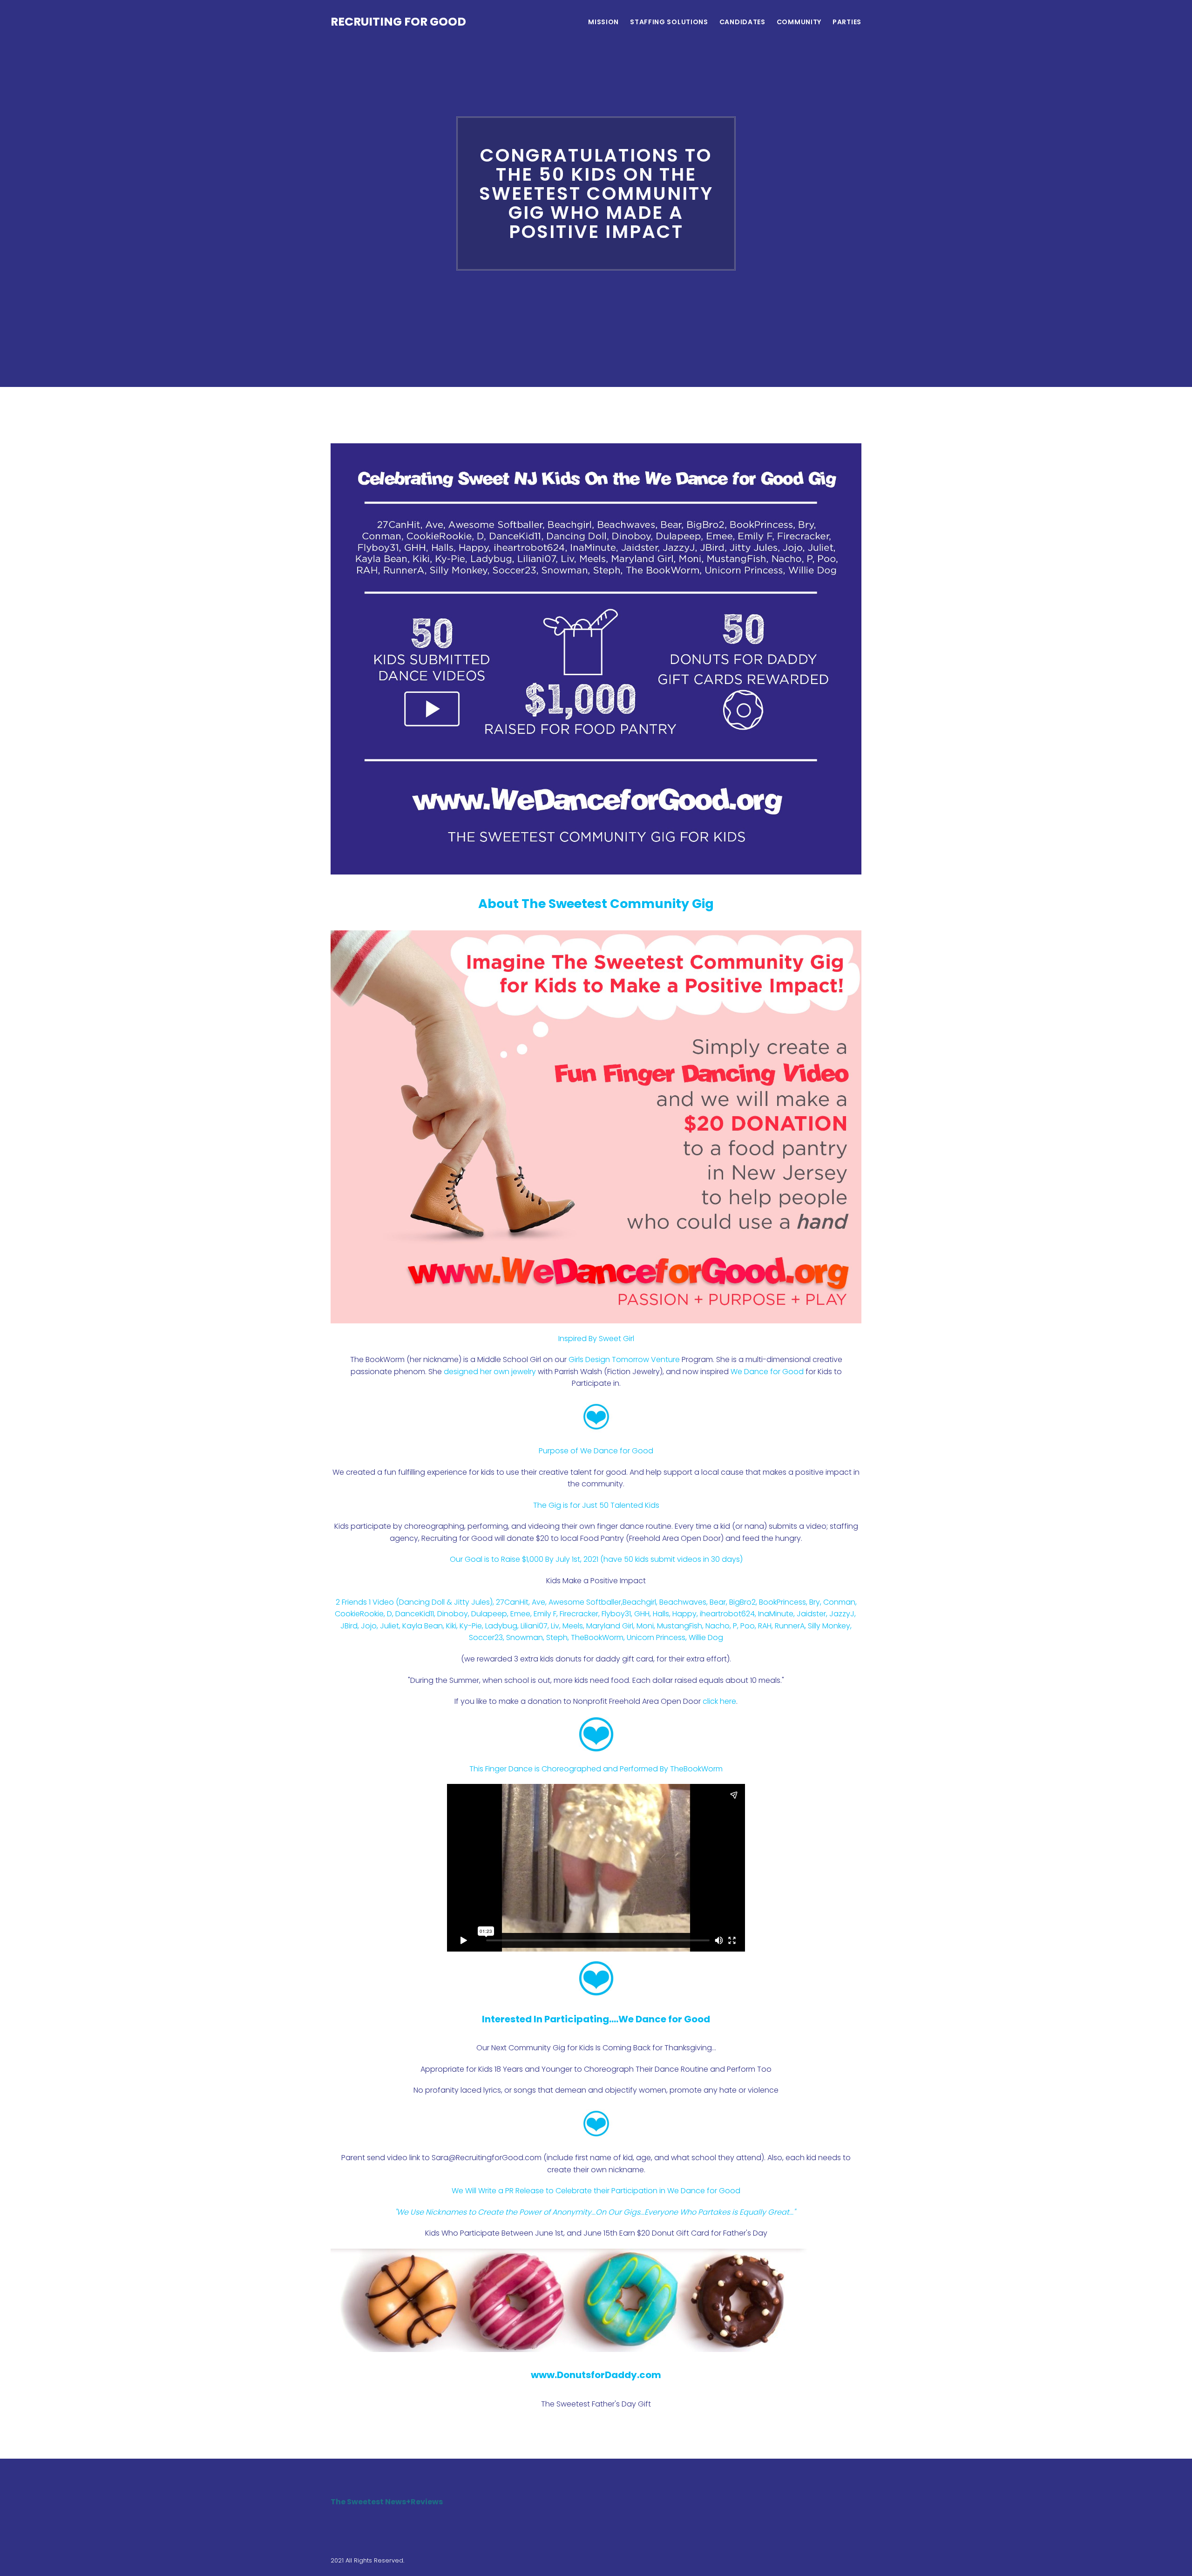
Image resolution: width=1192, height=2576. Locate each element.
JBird (349, 1626)
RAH (765, 1626)
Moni (645, 1626)
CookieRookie (359, 1614)
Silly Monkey (829, 1626)
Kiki (451, 1626)
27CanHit (512, 1602)
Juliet (389, 1626)
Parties (847, 22)
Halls (661, 1614)
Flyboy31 (616, 1614)
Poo (748, 1626)
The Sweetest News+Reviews (387, 2502)
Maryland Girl (610, 1626)
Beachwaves (683, 1602)
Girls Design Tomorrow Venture (624, 1359)
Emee (520, 1614)
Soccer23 (486, 1637)
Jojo (369, 1626)
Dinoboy (453, 1614)
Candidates (742, 22)
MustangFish (680, 1626)
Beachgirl (639, 1602)
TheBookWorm (597, 1637)
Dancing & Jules (444, 1602)
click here (719, 1701)
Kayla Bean (423, 1626)
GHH (642, 1614)
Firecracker (579, 1614)
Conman (839, 1602)
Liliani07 (534, 1626)
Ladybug (501, 1626)
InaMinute (776, 1614)
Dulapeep (489, 1614)
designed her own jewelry (490, 1372)
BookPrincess (782, 1602)
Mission (603, 22)
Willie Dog (706, 1637)
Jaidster (811, 1614)
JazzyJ (842, 1614)
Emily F (545, 1614)
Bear (718, 1602)
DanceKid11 (415, 1614)
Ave (538, 1602)
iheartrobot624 (727, 1614)
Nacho (718, 1626)
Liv (555, 1626)
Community (799, 22)
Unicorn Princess (656, 1637)
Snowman (525, 1637)
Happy (684, 1614)
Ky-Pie (471, 1626)
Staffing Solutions (669, 22)
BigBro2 (742, 1602)
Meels (573, 1626)
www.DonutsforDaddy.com (596, 2375)
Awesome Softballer (585, 1602)
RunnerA (790, 1626)
